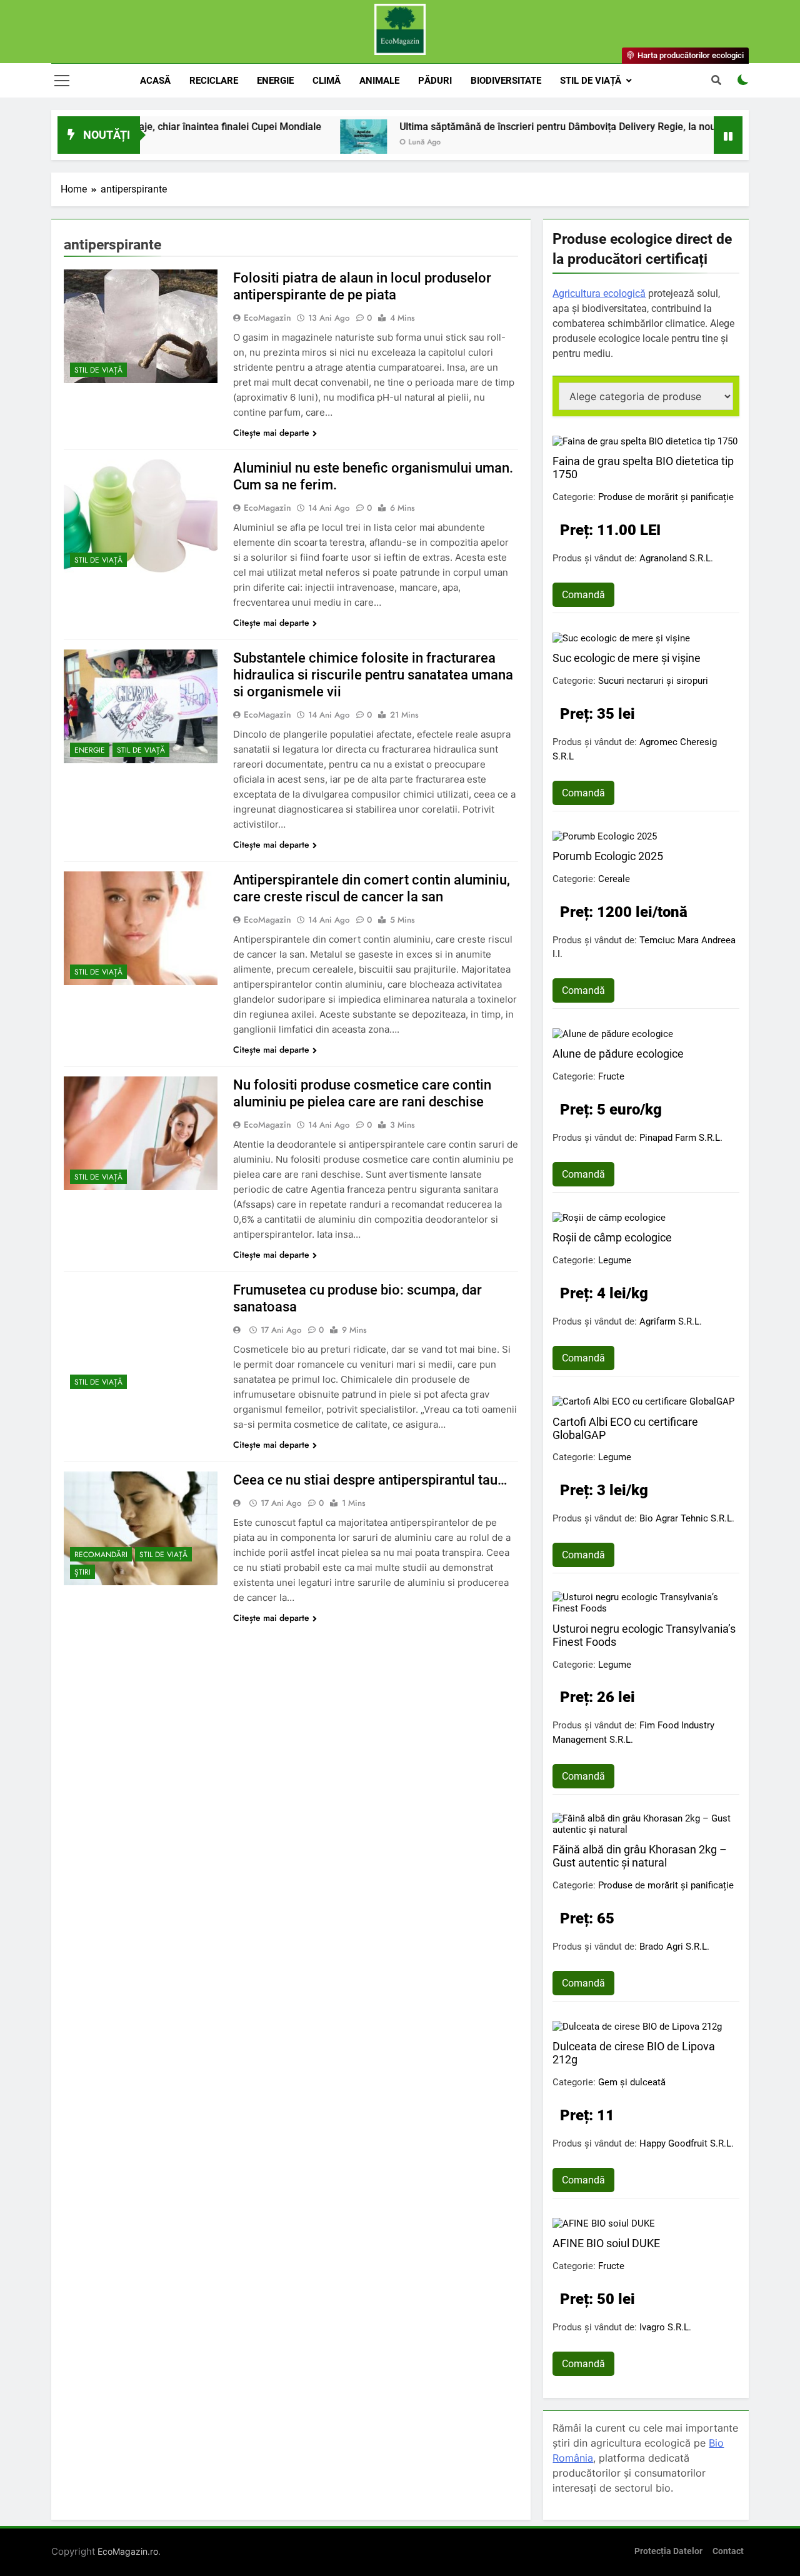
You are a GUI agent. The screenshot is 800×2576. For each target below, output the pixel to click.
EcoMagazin (267, 318)
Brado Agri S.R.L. (674, 1947)
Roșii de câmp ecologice (612, 1237)
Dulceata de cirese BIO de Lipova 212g (634, 2053)
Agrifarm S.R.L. (671, 1321)
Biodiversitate (506, 81)
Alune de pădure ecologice (618, 1054)
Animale (379, 81)
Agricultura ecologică (599, 293)
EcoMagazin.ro (128, 2551)
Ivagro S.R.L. (665, 2327)
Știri (82, 1572)
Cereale (614, 879)
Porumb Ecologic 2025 (608, 856)
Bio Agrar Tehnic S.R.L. (687, 1518)
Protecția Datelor (668, 2551)
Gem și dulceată (632, 2082)
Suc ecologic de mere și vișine (627, 658)
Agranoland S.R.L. (676, 558)
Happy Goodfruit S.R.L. (687, 2143)
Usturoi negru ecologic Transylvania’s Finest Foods (644, 1635)
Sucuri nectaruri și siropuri (653, 681)
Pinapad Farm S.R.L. (681, 1138)
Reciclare (214, 81)
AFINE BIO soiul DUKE (606, 2243)
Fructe (611, 1076)
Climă (327, 81)
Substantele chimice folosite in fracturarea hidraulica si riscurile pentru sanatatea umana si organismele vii (373, 675)
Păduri (435, 81)
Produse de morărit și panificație (666, 497)
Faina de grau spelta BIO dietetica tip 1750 (643, 468)
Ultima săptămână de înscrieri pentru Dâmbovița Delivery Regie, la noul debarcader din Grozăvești (557, 127)
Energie (275, 81)
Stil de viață (591, 81)
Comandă (583, 595)
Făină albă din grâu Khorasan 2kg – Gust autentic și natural (640, 1856)
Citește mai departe (271, 433)
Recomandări (101, 1555)
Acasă (155, 81)
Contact (728, 2551)
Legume (615, 1260)
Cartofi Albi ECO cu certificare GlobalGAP (625, 1428)
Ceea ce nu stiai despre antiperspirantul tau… (370, 1480)
